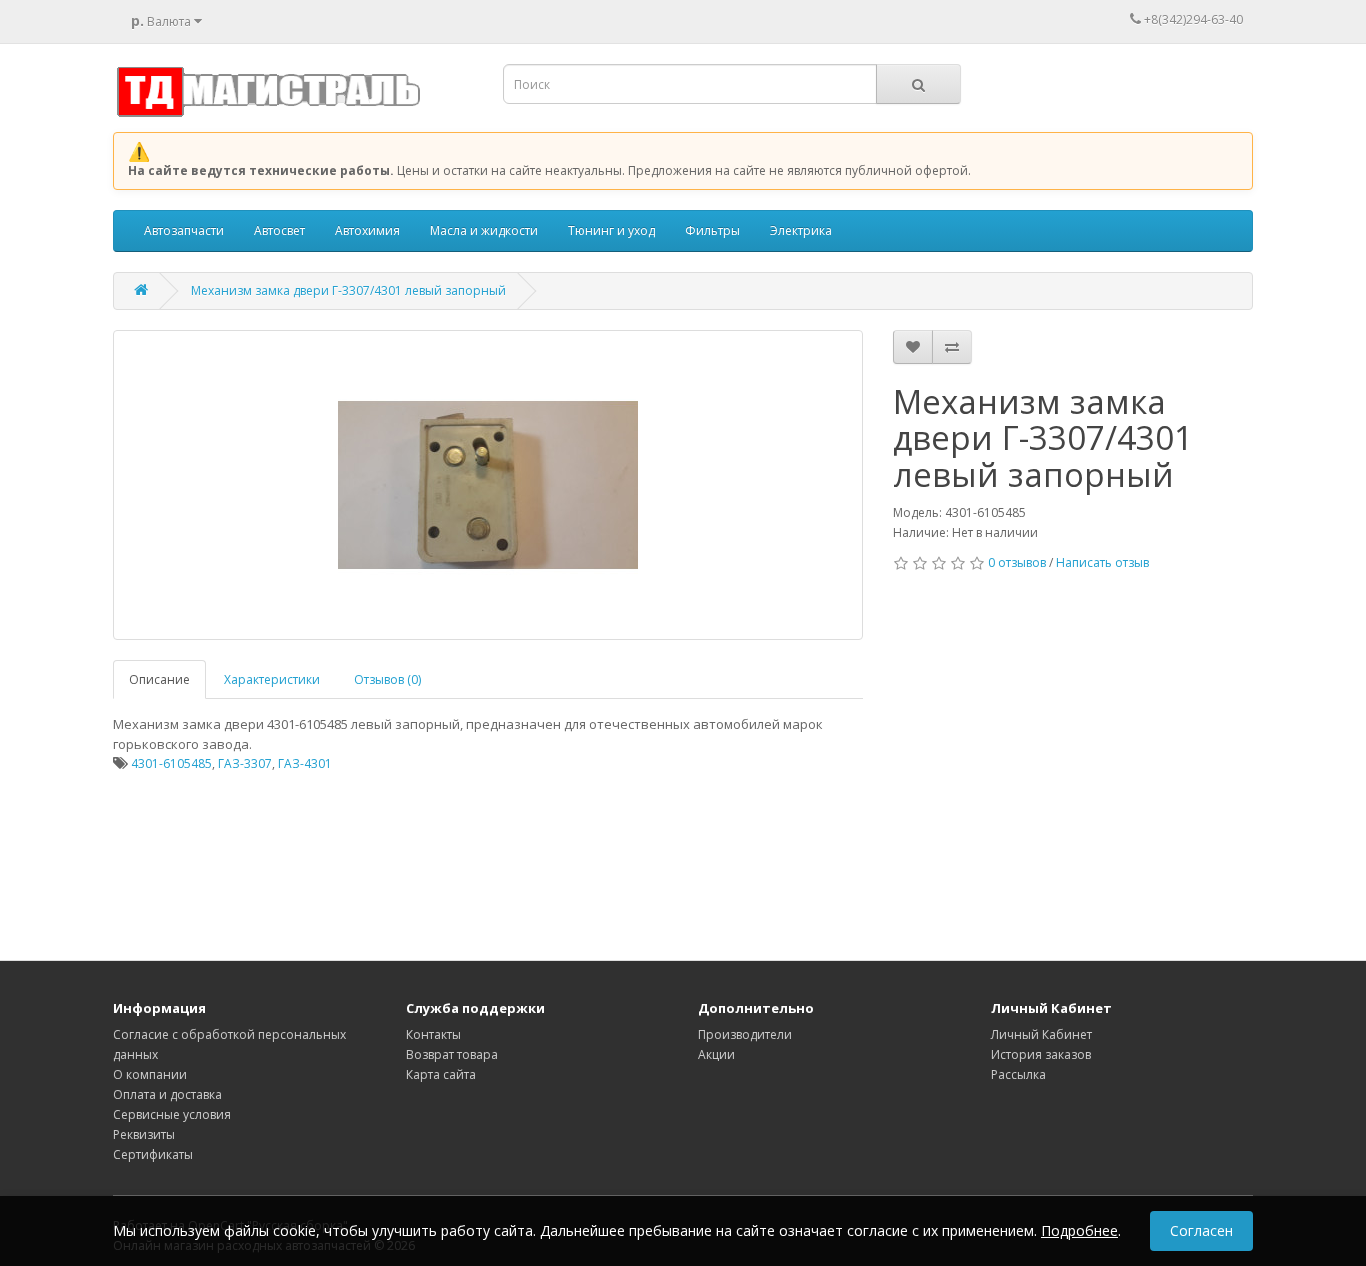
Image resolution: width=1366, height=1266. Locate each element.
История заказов (1041, 1054)
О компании (150, 1074)
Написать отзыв (1102, 562)
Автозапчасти (184, 230)
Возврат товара (452, 1054)
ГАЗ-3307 (245, 763)
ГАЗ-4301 (305, 763)
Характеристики (272, 679)
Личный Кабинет (1041, 1034)
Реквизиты (144, 1134)
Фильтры (712, 230)
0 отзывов (1017, 562)
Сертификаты (153, 1154)
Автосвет (279, 230)
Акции (716, 1054)
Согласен (1201, 1230)
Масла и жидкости (484, 230)
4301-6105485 (171, 763)
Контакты (433, 1034)
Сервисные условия (172, 1114)
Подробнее (1079, 1230)
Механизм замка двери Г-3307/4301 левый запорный (348, 290)
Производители (745, 1034)
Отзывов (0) (387, 679)
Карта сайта (441, 1074)
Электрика (801, 230)
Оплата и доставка (167, 1094)
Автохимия (367, 230)
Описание (159, 679)
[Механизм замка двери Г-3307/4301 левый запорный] (488, 485)
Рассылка (1018, 1074)
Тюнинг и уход (611, 230)
